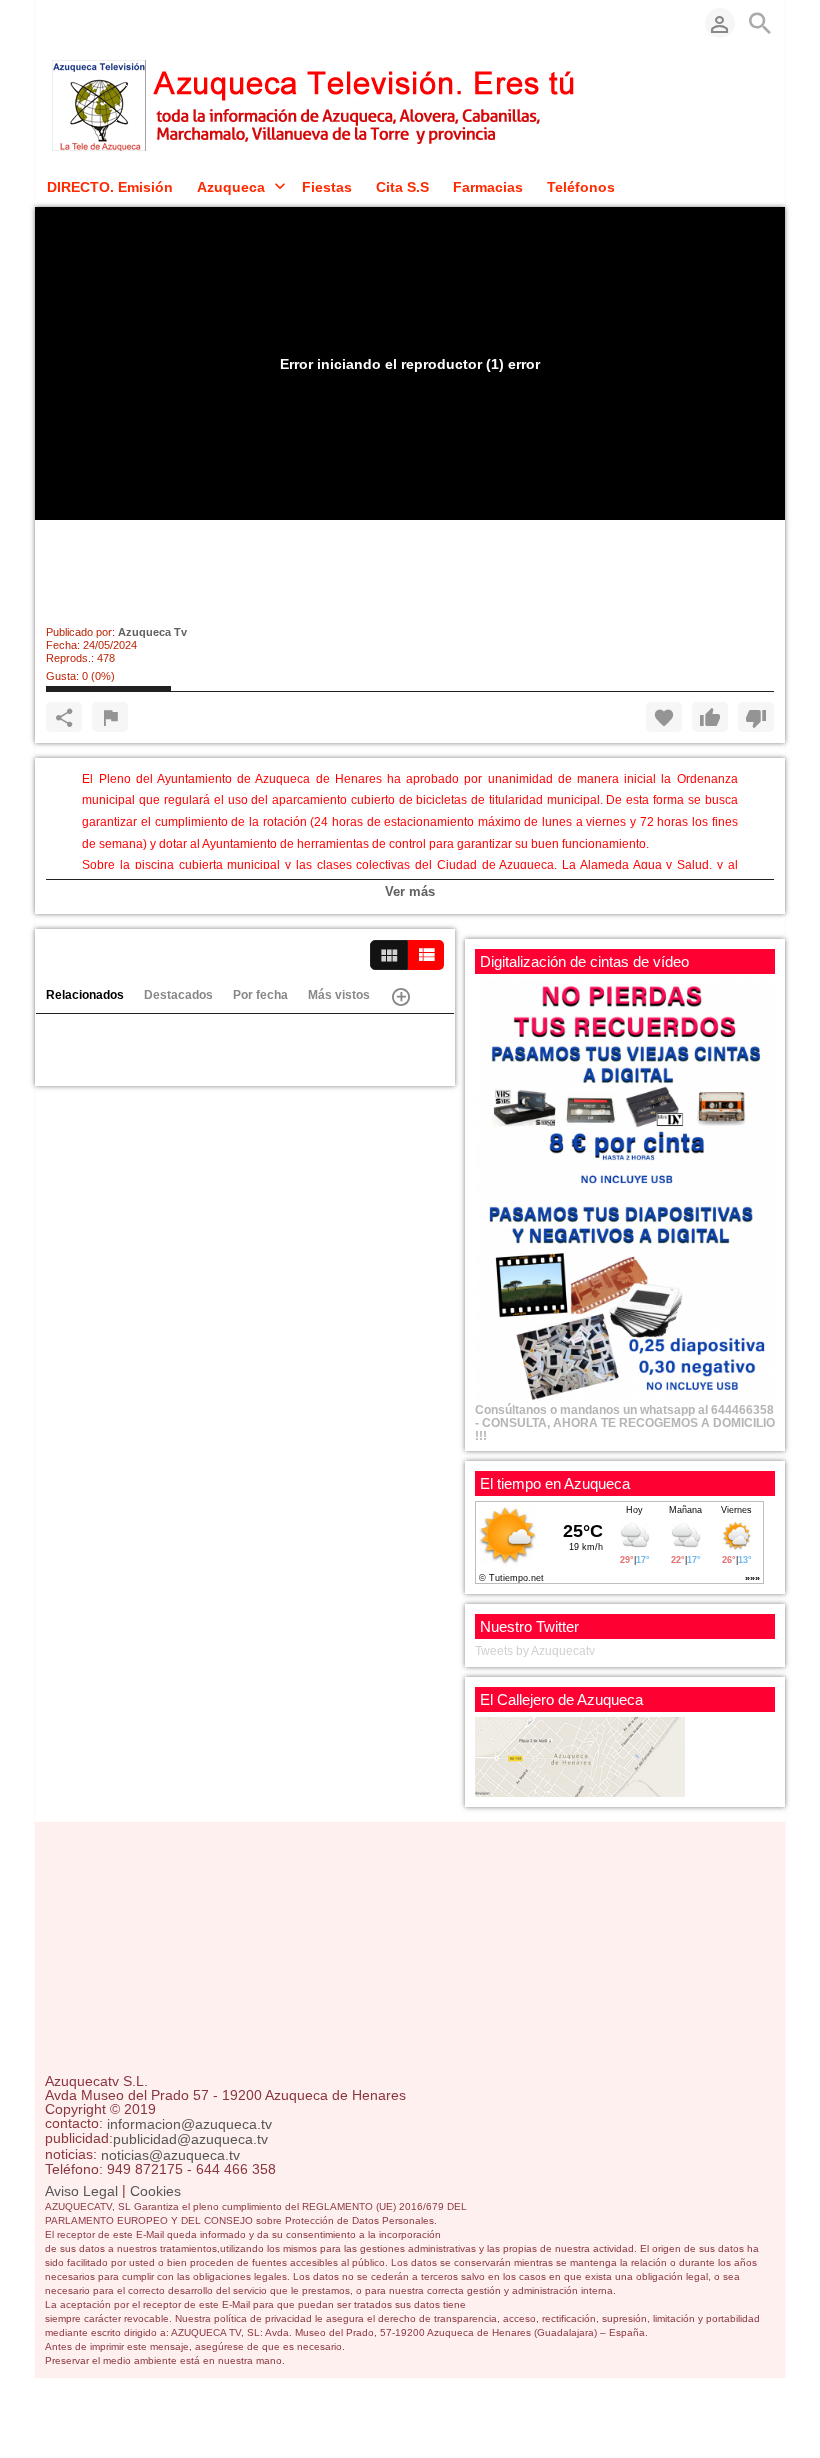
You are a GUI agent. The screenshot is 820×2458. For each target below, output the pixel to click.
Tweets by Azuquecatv (535, 1651)
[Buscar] (760, 23)
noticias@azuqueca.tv (170, 2155)
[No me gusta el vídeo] (756, 717)
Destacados (178, 995)
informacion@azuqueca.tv (189, 2124)
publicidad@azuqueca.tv (190, 2140)
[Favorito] (664, 717)
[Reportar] (110, 717)
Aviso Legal (81, 2191)
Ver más (410, 891)
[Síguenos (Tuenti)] (145, 23)
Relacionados (85, 995)
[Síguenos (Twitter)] (85, 23)
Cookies (155, 2191)
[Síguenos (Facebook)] (55, 23)
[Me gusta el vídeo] (710, 717)
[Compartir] (64, 717)
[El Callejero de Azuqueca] (580, 1756)
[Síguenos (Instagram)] (115, 23)
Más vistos (339, 995)
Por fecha (260, 995)
